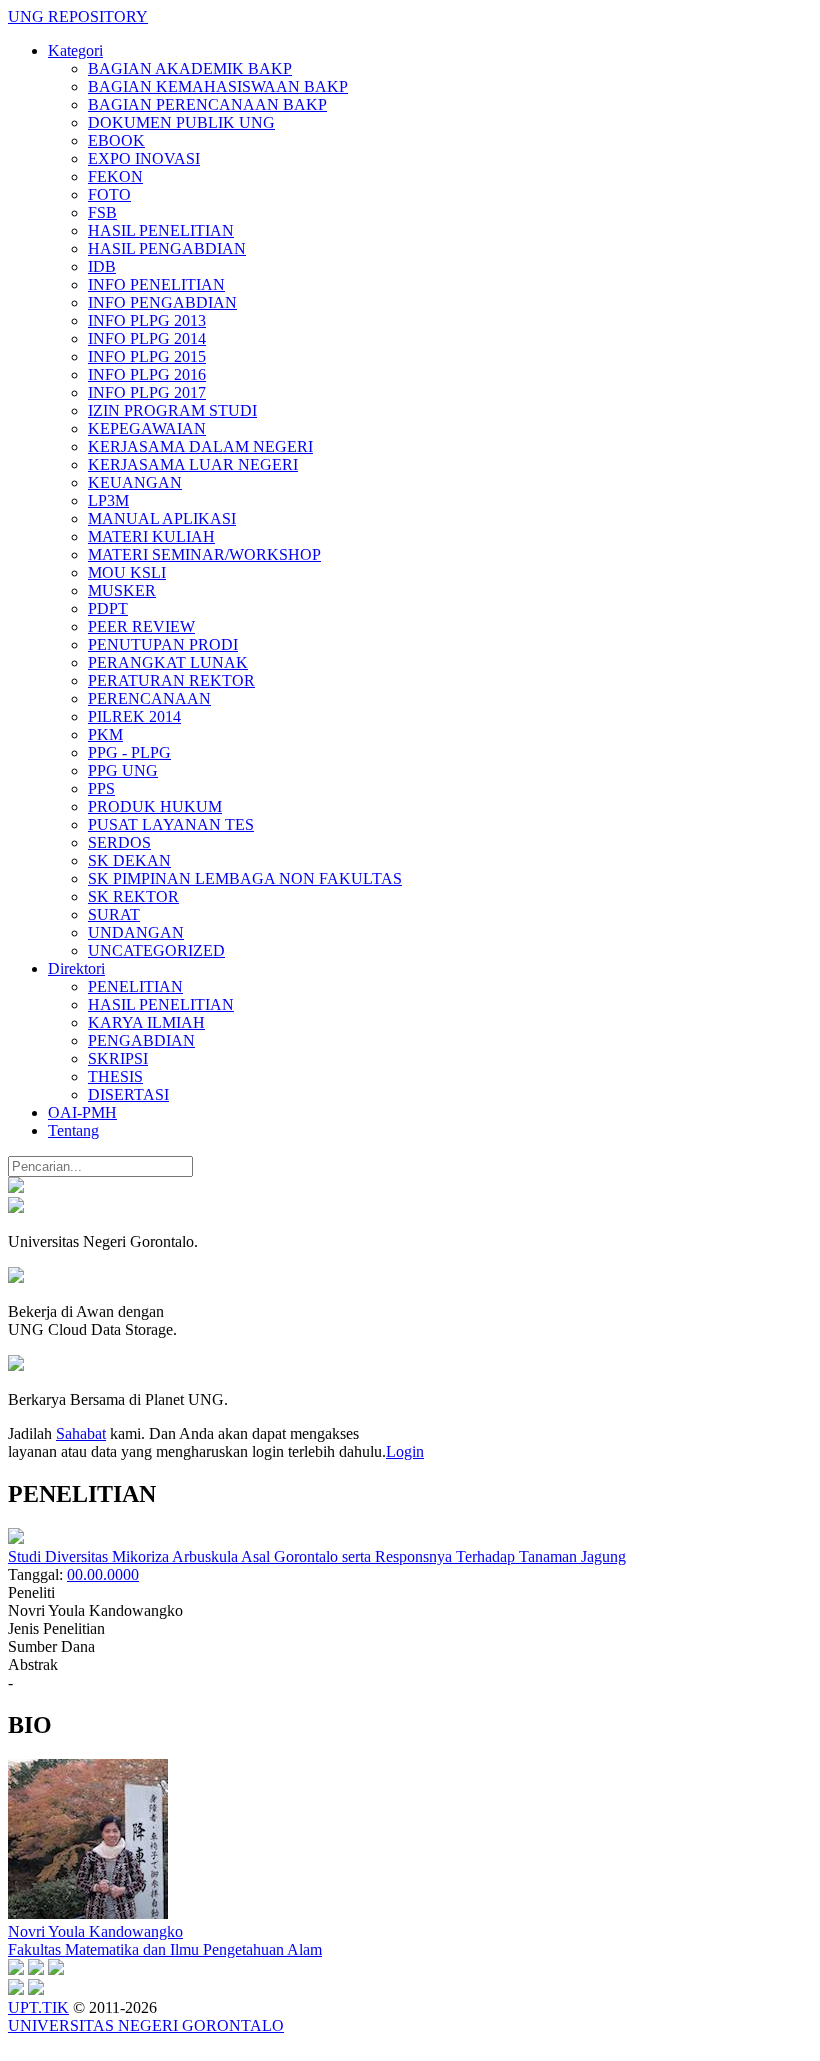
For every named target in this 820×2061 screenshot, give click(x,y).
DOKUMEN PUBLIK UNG (181, 122)
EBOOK (116, 140)
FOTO (109, 194)
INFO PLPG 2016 (147, 374)
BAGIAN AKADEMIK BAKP (190, 68)
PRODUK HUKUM (155, 806)
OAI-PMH (82, 1112)
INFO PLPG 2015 (147, 356)
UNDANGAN (136, 932)
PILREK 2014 (134, 716)
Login (405, 1451)
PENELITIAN (135, 986)
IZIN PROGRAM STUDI (172, 410)
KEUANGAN (135, 482)
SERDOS (119, 842)
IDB (102, 266)
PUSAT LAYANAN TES (171, 824)
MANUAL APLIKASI (162, 518)
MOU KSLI (127, 572)
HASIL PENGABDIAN (167, 248)
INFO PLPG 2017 (147, 392)
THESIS (115, 1076)
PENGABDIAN (141, 1040)
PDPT (108, 608)
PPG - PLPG (129, 752)
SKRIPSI (118, 1058)
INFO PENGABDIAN (162, 302)
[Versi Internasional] (16, 1187)
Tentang (73, 1130)
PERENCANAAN (149, 698)
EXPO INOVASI (144, 158)
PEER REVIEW (141, 626)
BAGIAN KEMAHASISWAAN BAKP (218, 86)
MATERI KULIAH (151, 536)
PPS (101, 788)
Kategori (75, 50)
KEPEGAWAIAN (147, 428)
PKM (105, 734)
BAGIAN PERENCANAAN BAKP (207, 104)
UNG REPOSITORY (78, 16)
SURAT (114, 914)
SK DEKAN (129, 860)
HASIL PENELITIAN (161, 230)
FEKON (115, 176)
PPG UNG (123, 770)
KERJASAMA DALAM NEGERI (200, 446)
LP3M (108, 500)
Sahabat (81, 1433)
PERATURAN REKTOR (171, 680)
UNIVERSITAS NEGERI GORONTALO (146, 2025)
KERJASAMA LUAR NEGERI (193, 464)
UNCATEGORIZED (156, 950)
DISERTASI (128, 1094)
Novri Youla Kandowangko (95, 1931)
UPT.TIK (38, 2007)
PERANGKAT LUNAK (168, 662)
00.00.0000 (103, 1574)
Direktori (76, 968)
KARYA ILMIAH (146, 1022)
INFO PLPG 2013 (147, 320)
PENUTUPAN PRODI (163, 644)
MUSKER (122, 590)
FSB (102, 212)
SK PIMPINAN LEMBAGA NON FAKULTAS (245, 878)
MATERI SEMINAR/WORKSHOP (204, 554)
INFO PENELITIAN (156, 284)
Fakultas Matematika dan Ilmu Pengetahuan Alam (165, 1949)
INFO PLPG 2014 (147, 338)
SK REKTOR (133, 896)
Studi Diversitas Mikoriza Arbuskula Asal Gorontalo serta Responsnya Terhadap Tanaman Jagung (317, 1556)
